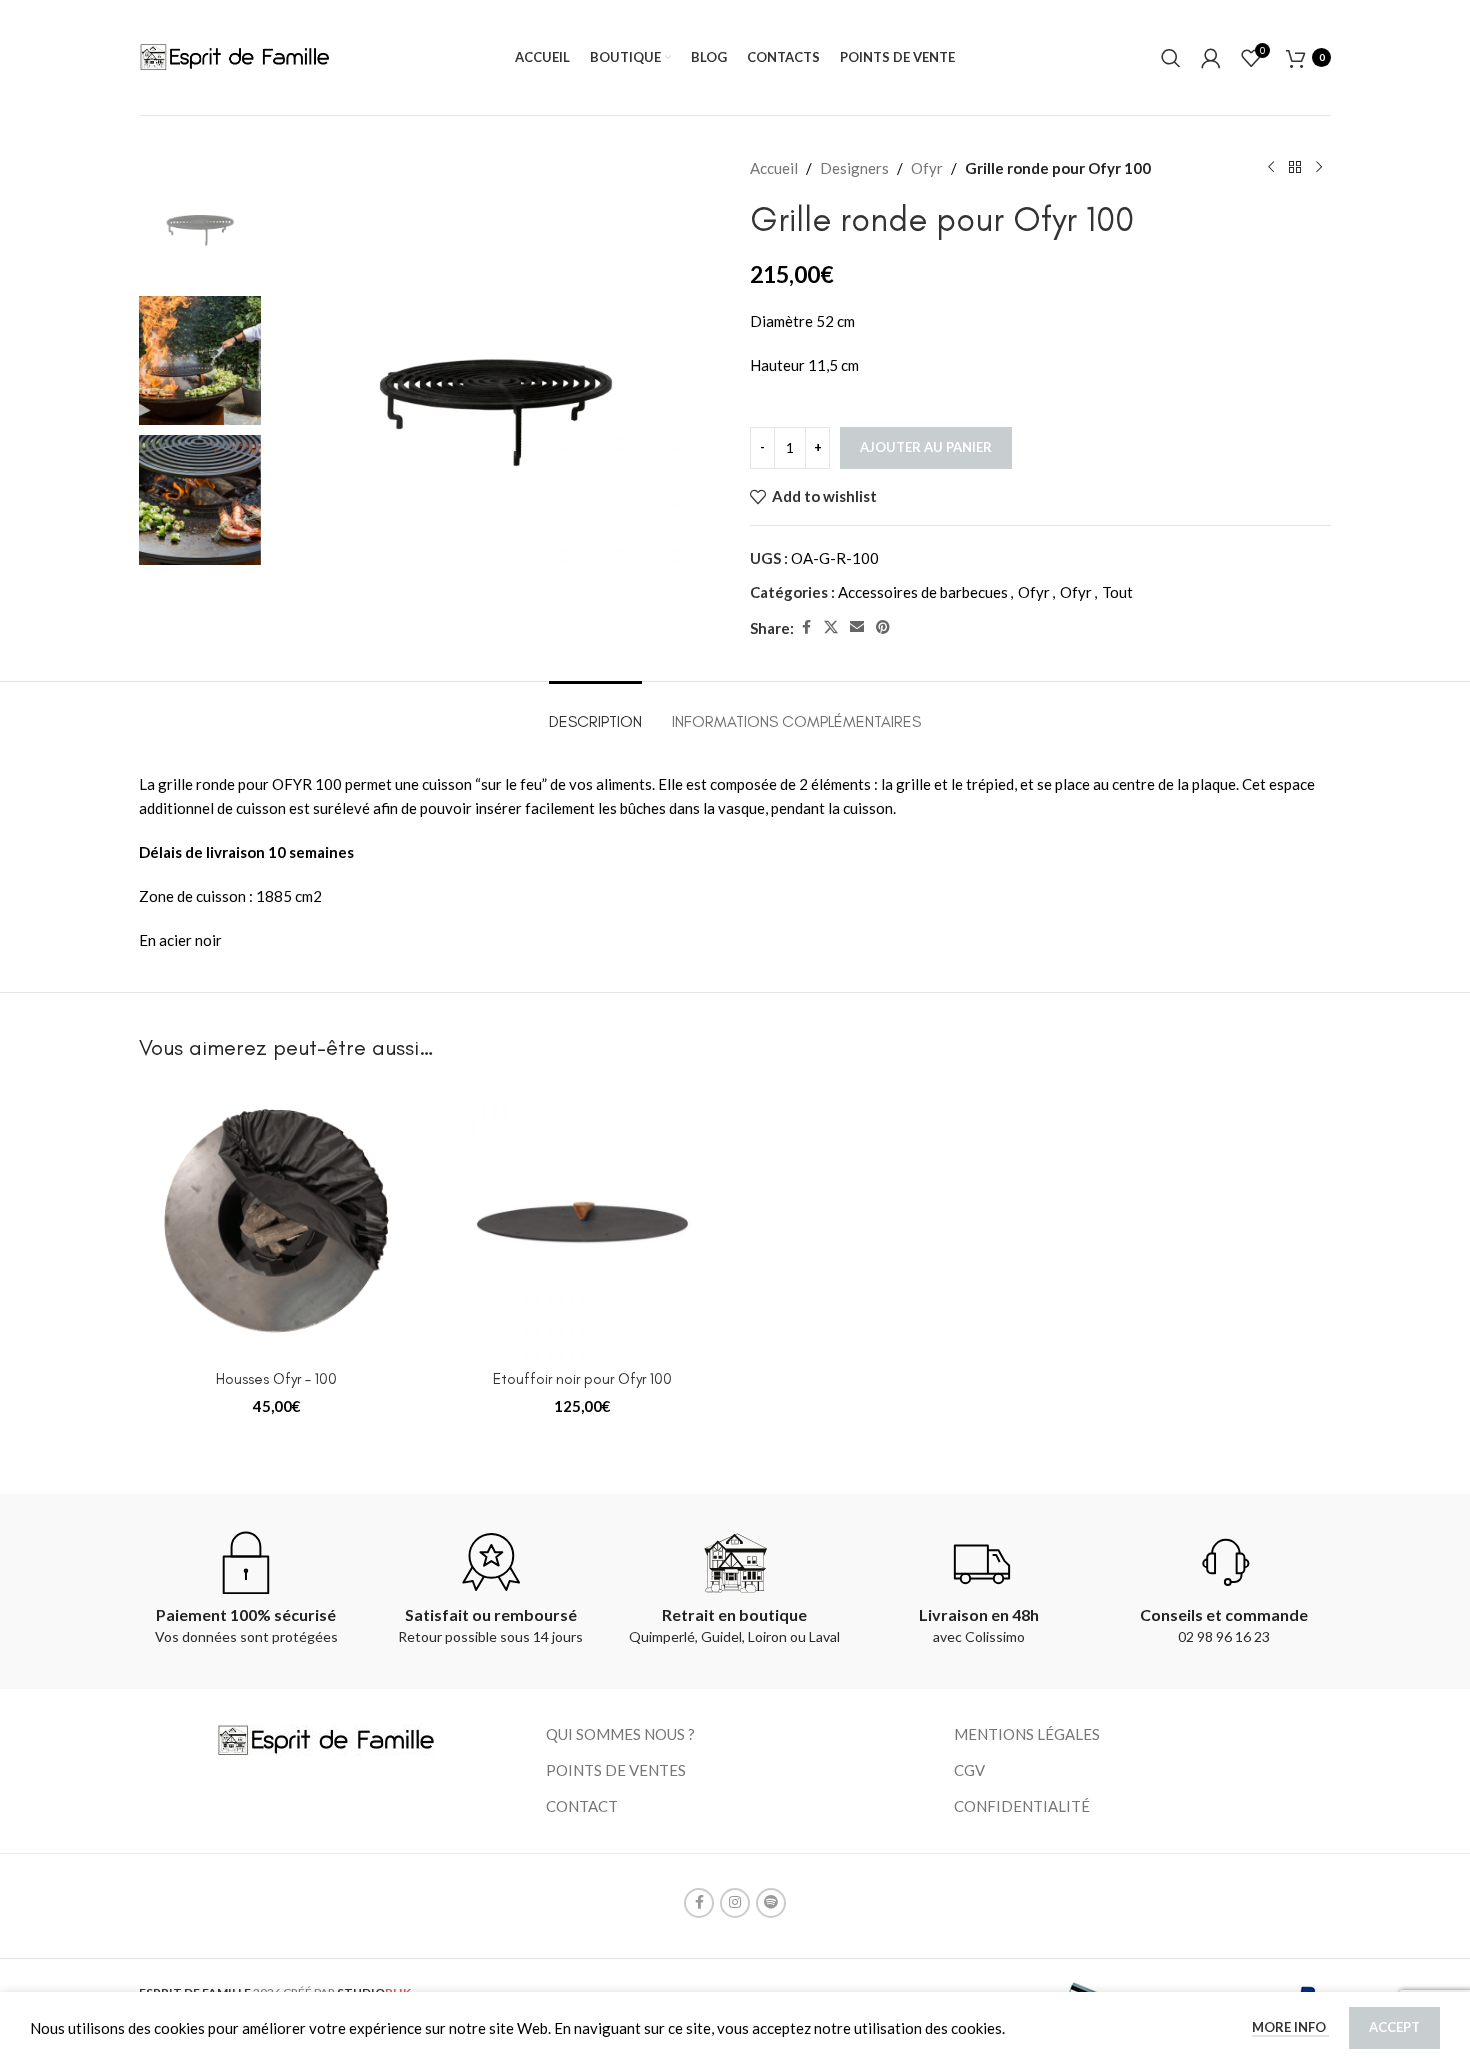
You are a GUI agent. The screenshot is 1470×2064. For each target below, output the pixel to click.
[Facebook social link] (806, 627)
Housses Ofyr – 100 (276, 1379)
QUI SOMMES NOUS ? (620, 1734)
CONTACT (582, 1806)
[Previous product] (1271, 168)
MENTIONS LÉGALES (1027, 1734)
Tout (1117, 592)
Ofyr (927, 168)
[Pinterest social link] (883, 627)
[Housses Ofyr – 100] (277, 1222)
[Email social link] (857, 627)
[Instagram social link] (735, 1903)
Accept (1394, 2027)
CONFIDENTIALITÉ (1022, 1806)
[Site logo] (236, 55)
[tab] (595, 711)
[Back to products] (1295, 168)
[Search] (1171, 58)
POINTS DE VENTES (616, 1770)
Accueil (774, 168)
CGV (969, 1770)
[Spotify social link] (771, 1903)
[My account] (1211, 58)
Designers (854, 168)
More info (1290, 2027)
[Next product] (1319, 168)
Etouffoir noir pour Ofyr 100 (582, 1379)
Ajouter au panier (926, 447)
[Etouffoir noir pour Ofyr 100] (583, 1222)
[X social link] (831, 627)
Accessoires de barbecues (923, 592)
